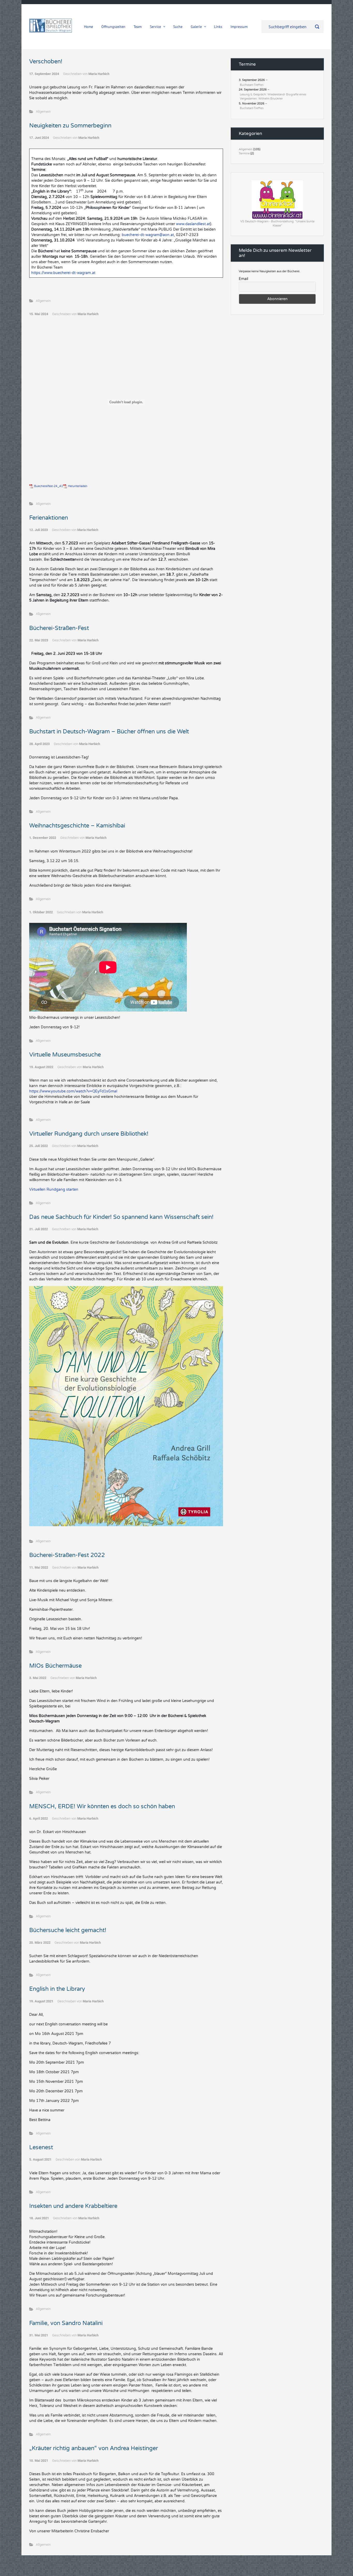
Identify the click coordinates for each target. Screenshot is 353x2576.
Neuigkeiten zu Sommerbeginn (71, 126)
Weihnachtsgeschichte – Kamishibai (77, 826)
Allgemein (43, 112)
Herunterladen (78, 486)
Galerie (196, 27)
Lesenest (41, 2147)
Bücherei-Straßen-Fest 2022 (67, 1555)
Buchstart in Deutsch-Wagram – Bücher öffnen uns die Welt (109, 732)
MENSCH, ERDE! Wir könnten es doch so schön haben (102, 1806)
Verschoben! (46, 62)
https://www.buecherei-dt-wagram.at (63, 273)
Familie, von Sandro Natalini (66, 2323)
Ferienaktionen (49, 518)
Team (138, 27)
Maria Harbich (99, 74)
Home (89, 27)
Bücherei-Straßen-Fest (59, 628)
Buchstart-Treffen (252, 85)
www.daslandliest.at (193, 224)
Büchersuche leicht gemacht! (68, 1930)
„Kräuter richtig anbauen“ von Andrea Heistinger (94, 2448)
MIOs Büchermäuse (55, 1666)
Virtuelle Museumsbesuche (65, 1055)
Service (155, 27)
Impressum (239, 27)
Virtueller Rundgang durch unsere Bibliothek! (89, 1134)
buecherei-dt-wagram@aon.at (148, 235)
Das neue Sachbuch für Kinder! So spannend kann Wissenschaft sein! (121, 1217)
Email (243, 279)
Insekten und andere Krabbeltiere (73, 2206)
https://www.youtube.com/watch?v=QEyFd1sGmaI (73, 1091)
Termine (244, 153)
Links (218, 27)
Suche (178, 27)
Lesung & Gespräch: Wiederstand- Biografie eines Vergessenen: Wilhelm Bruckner (273, 97)
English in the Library (57, 1989)
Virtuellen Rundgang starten (54, 1190)
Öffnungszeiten (113, 27)
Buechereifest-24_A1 (49, 486)
